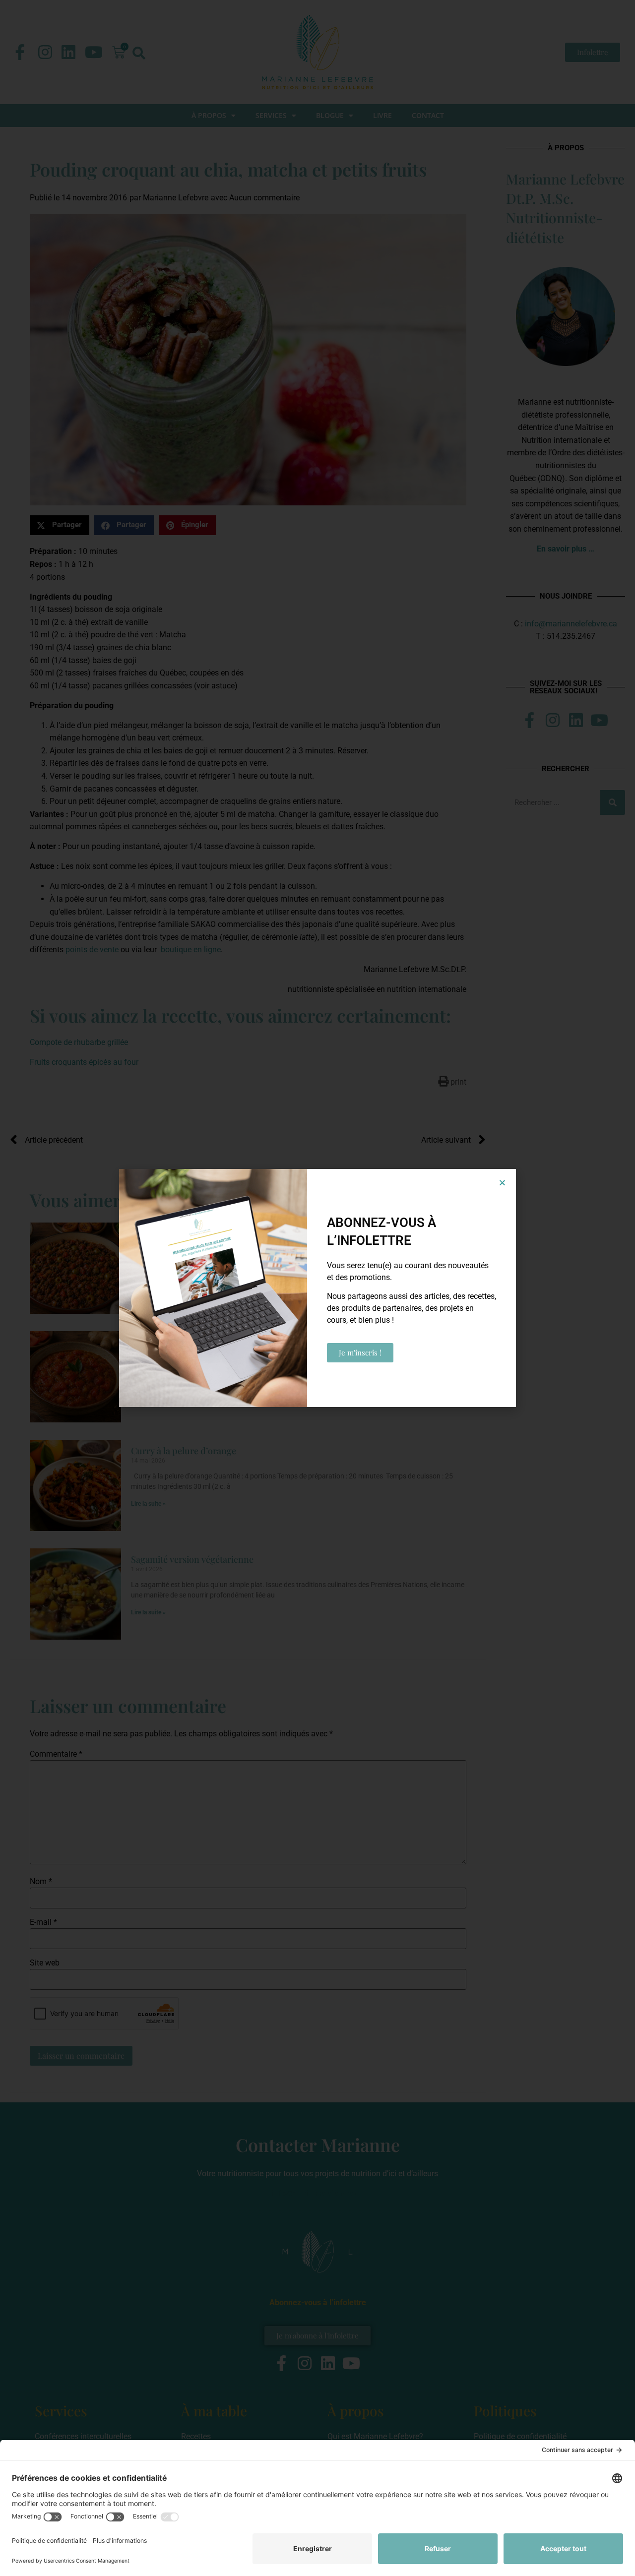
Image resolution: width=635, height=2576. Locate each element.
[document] (317, 1288)
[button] (502, 1183)
